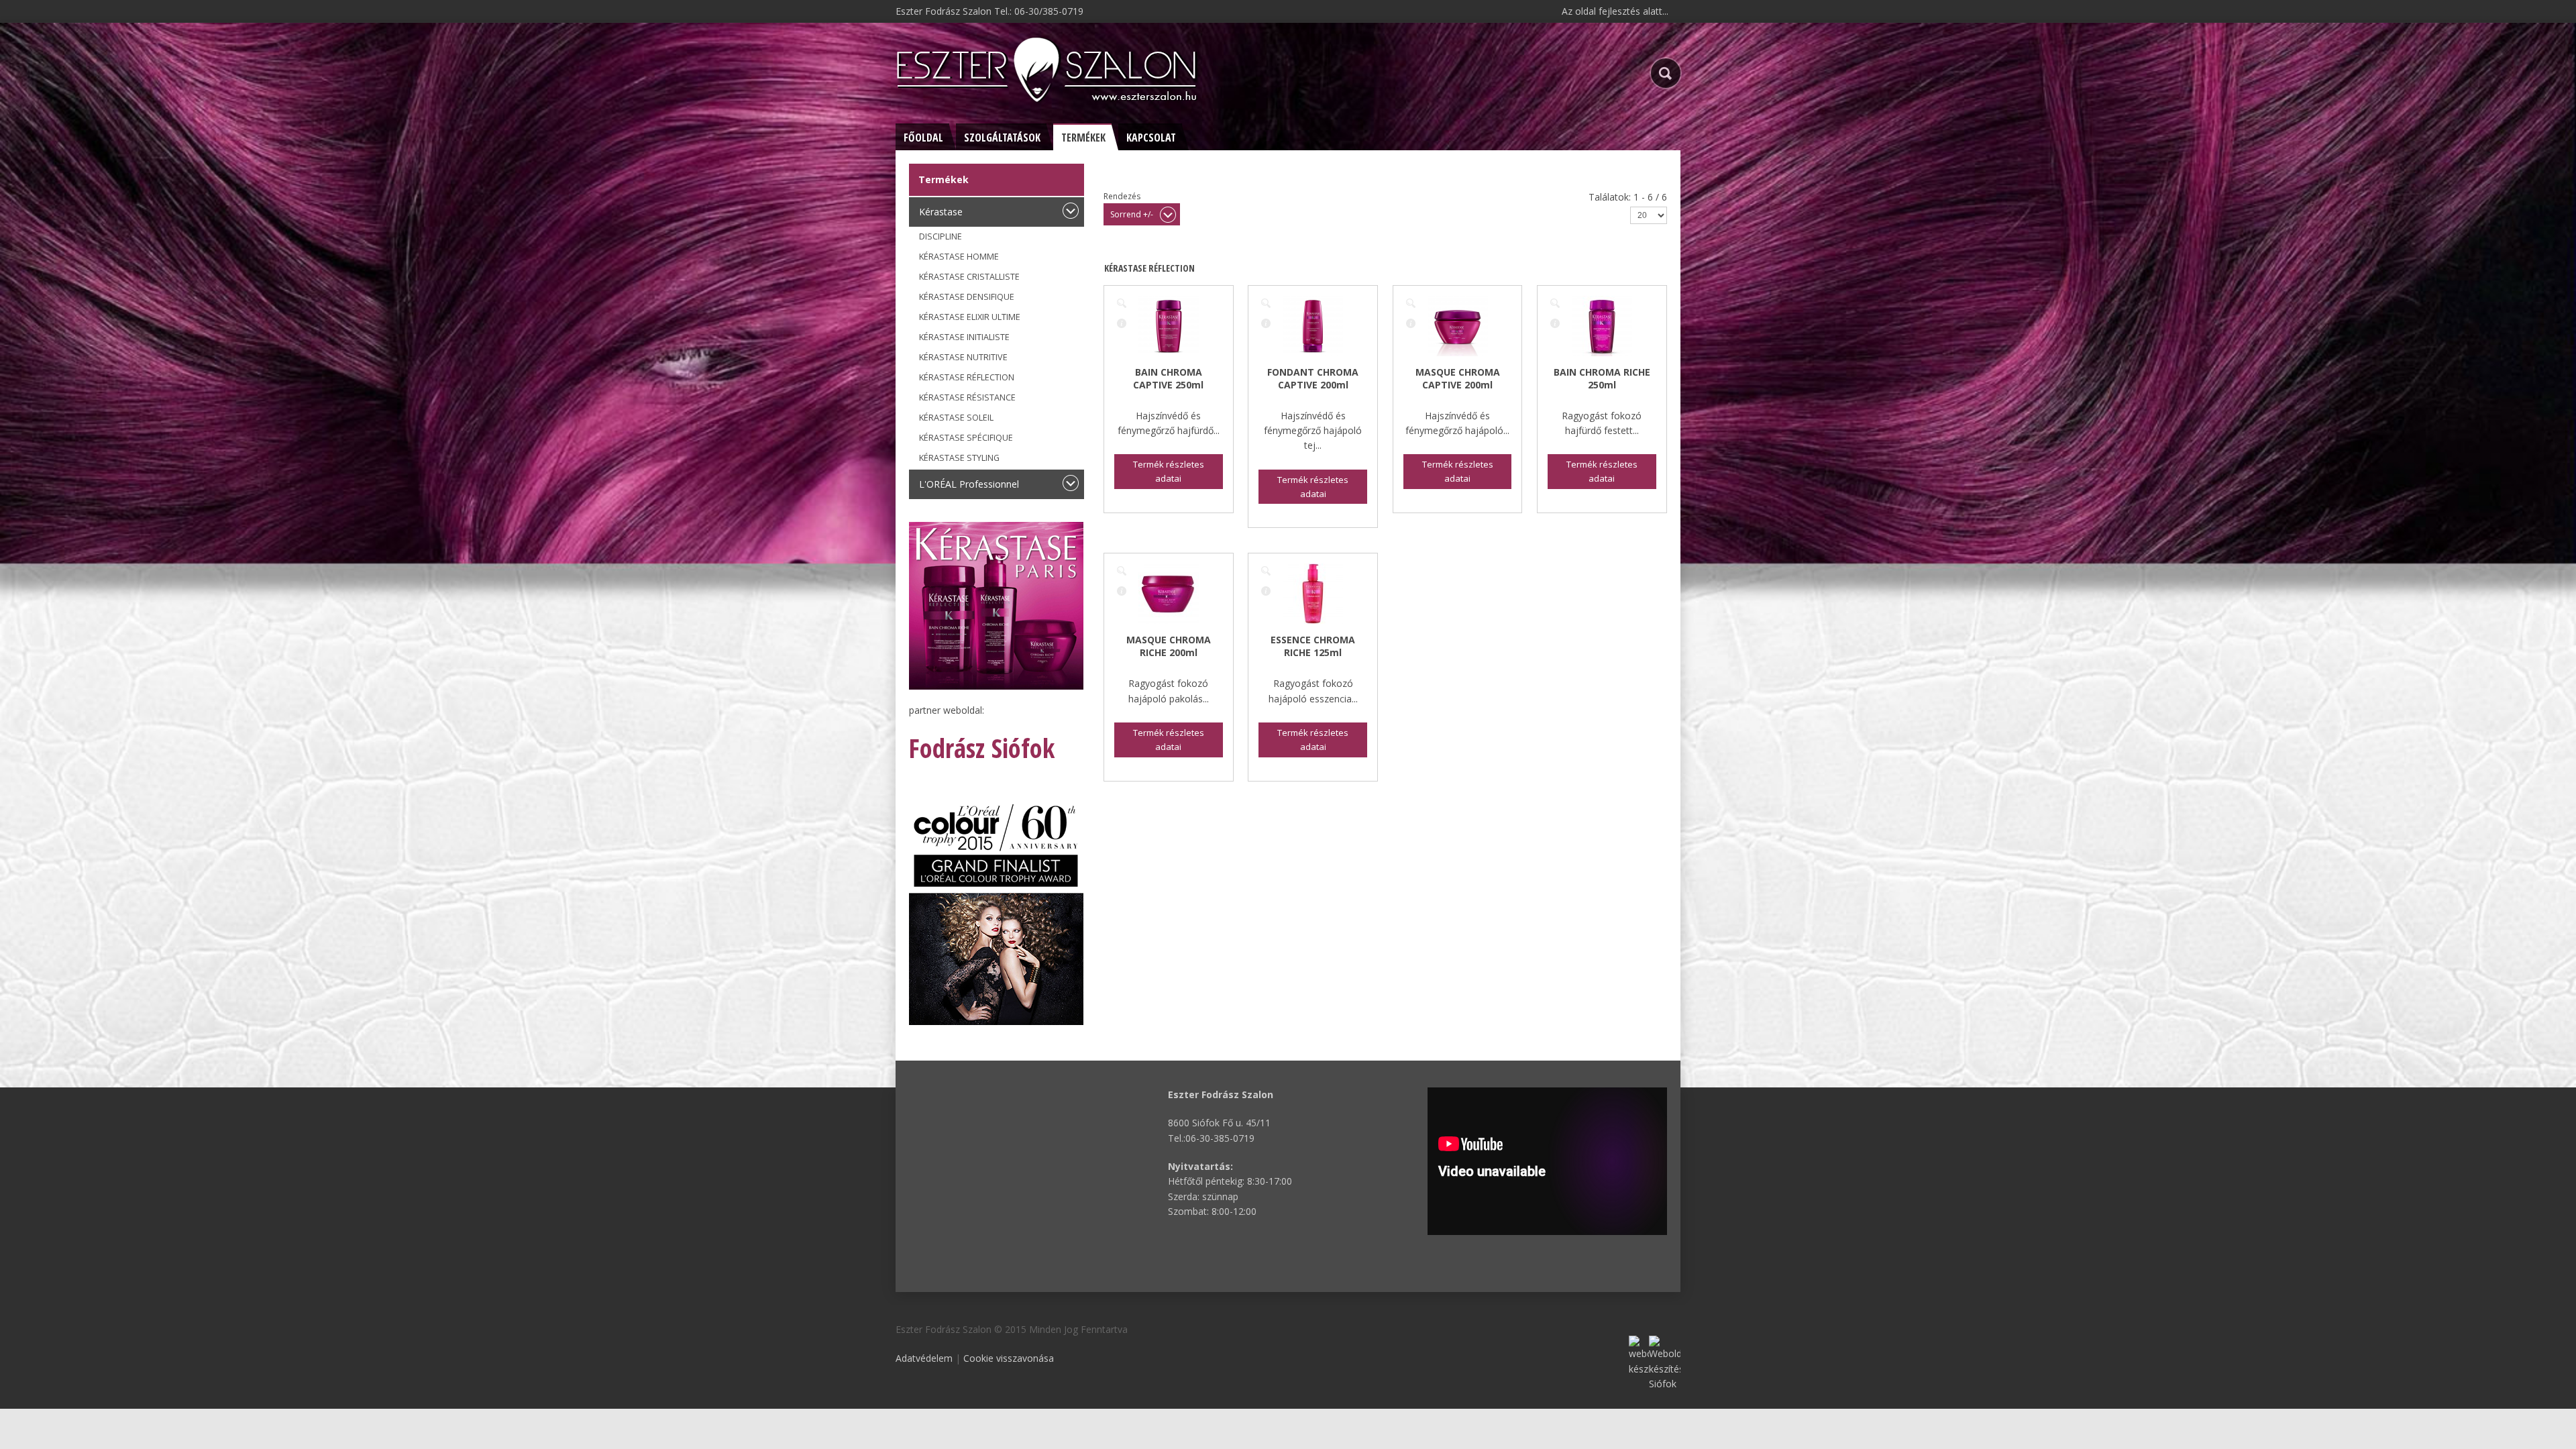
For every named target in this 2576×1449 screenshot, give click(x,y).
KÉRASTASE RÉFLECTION (967, 377)
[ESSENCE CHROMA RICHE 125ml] (1266, 571)
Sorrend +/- (1132, 214)
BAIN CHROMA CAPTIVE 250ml (1168, 378)
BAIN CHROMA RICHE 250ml (1602, 378)
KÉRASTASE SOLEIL (956, 418)
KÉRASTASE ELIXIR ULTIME (970, 317)
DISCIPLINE (941, 236)
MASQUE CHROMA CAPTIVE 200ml (1458, 378)
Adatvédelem (924, 1358)
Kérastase (941, 212)
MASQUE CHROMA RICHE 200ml (1169, 646)
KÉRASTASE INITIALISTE (964, 337)
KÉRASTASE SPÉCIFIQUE (966, 438)
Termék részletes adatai (1122, 323)
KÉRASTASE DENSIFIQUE (967, 297)
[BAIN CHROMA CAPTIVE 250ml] (1122, 303)
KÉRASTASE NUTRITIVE (963, 357)
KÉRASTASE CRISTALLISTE (969, 277)
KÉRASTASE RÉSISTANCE (967, 397)
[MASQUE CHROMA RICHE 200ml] (1122, 571)
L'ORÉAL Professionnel (969, 484)
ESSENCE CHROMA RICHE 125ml (1313, 646)
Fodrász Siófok (982, 748)
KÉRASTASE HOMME (959, 257)
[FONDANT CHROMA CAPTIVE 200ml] (1266, 303)
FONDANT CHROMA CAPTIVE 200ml (1313, 378)
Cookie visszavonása (1009, 1358)
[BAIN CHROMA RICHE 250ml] (1555, 303)
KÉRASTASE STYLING (959, 458)
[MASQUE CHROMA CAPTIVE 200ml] (1411, 303)
